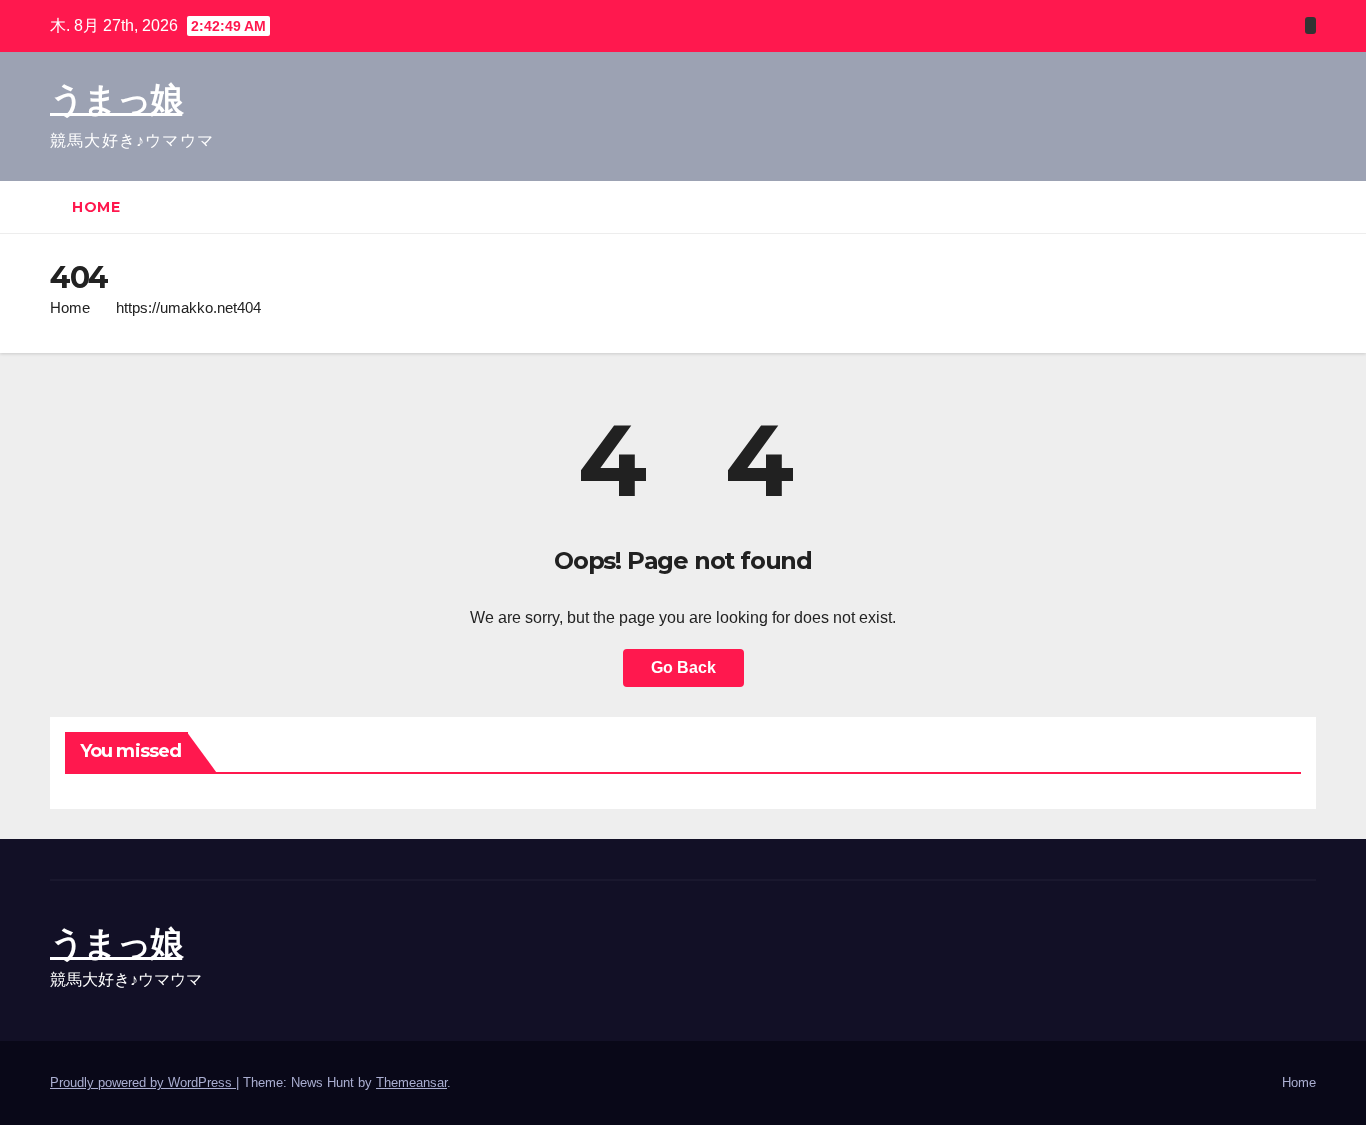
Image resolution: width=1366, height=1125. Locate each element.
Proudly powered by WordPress (143, 1082)
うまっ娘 (116, 99)
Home (96, 207)
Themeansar (411, 1082)
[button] (1302, 206)
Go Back (683, 667)
